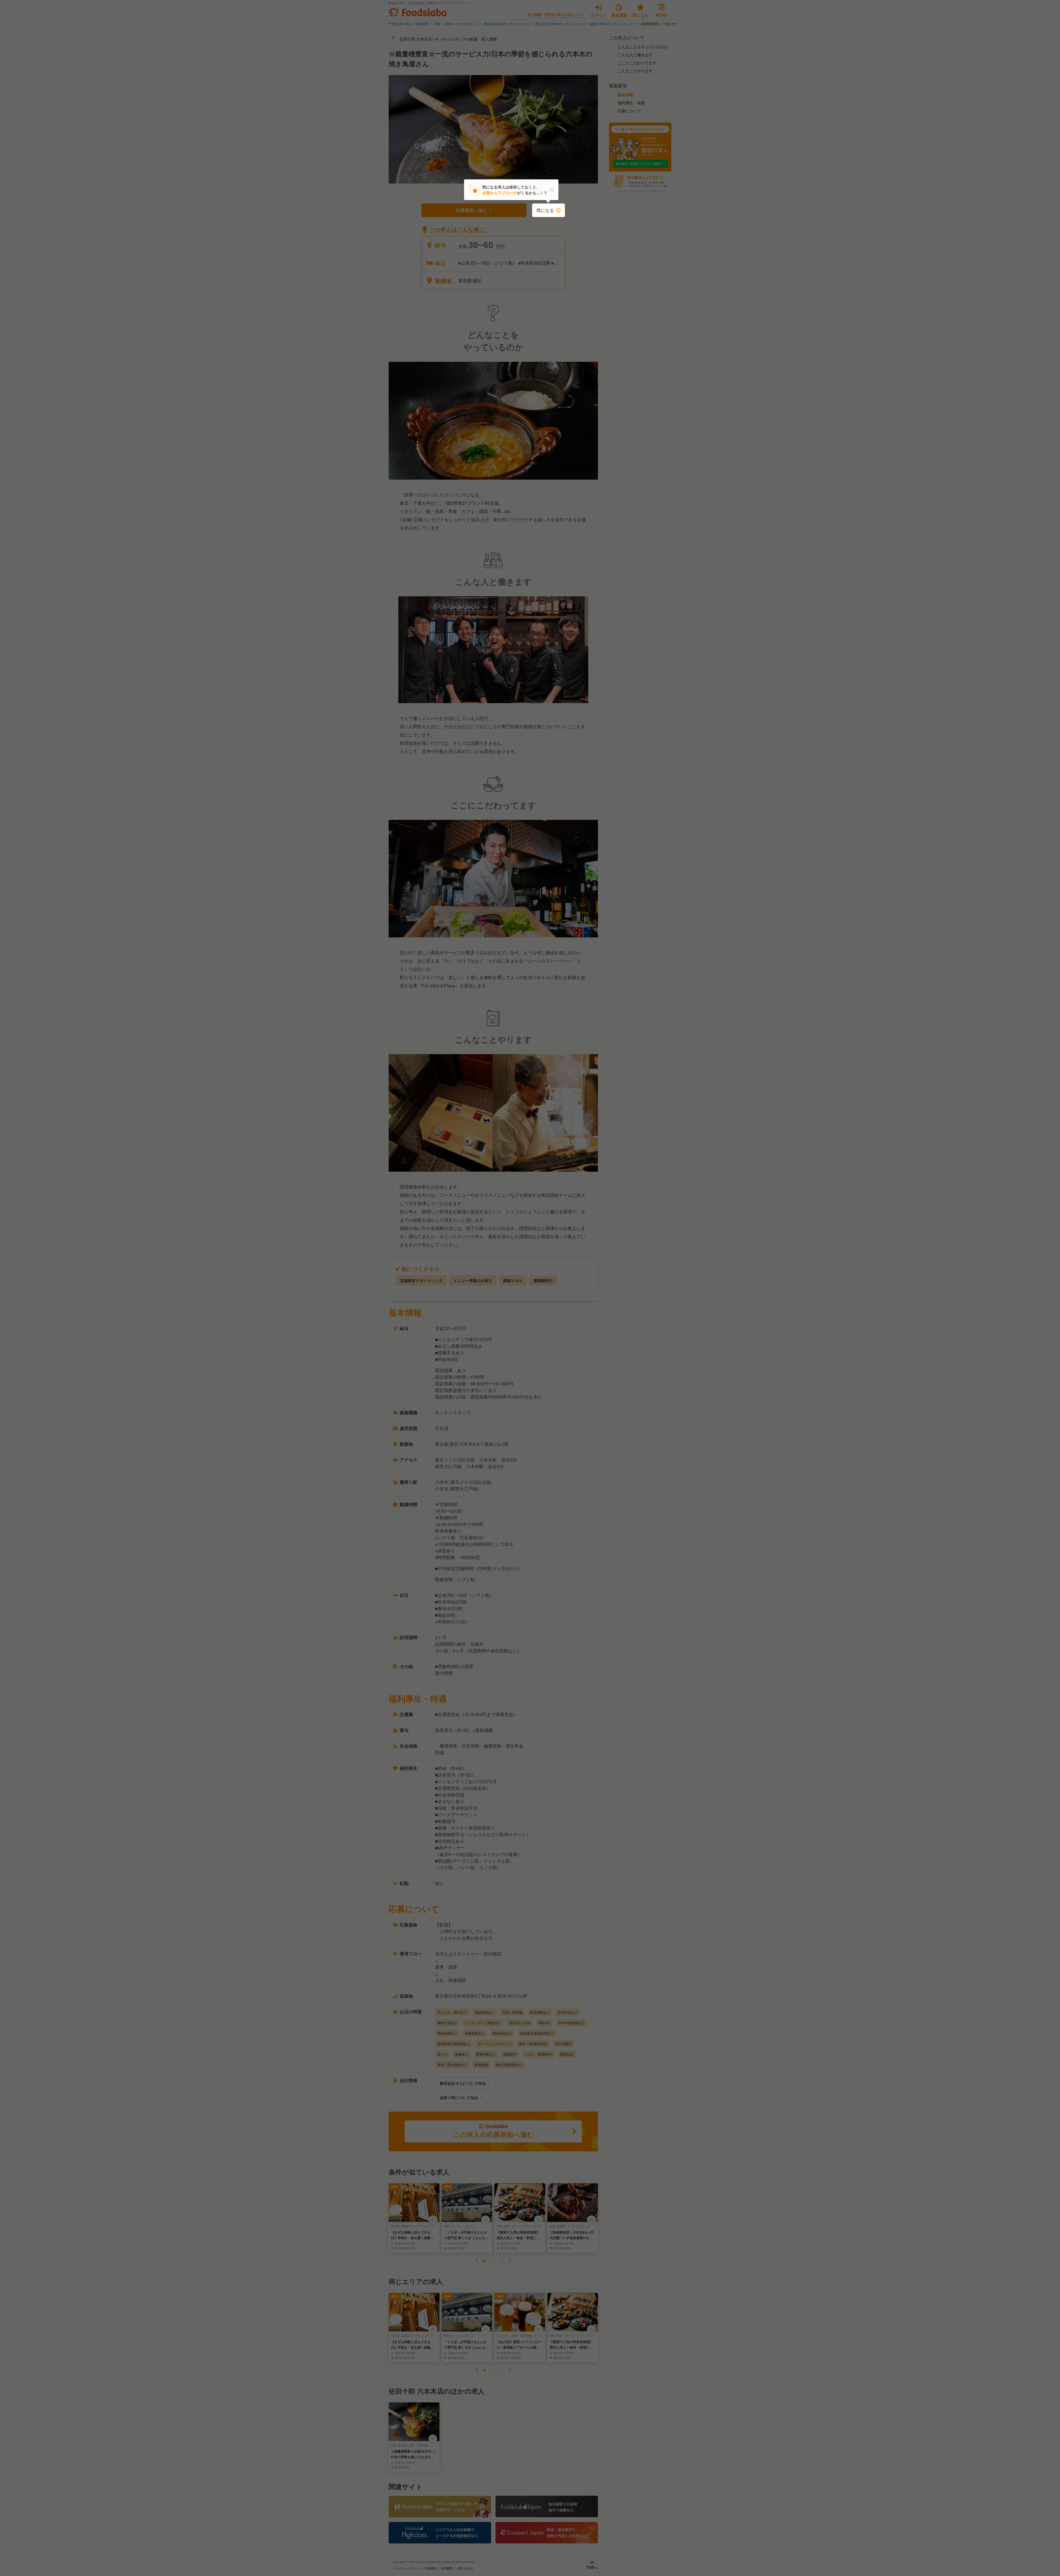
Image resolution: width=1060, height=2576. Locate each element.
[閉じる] (552, 190)
